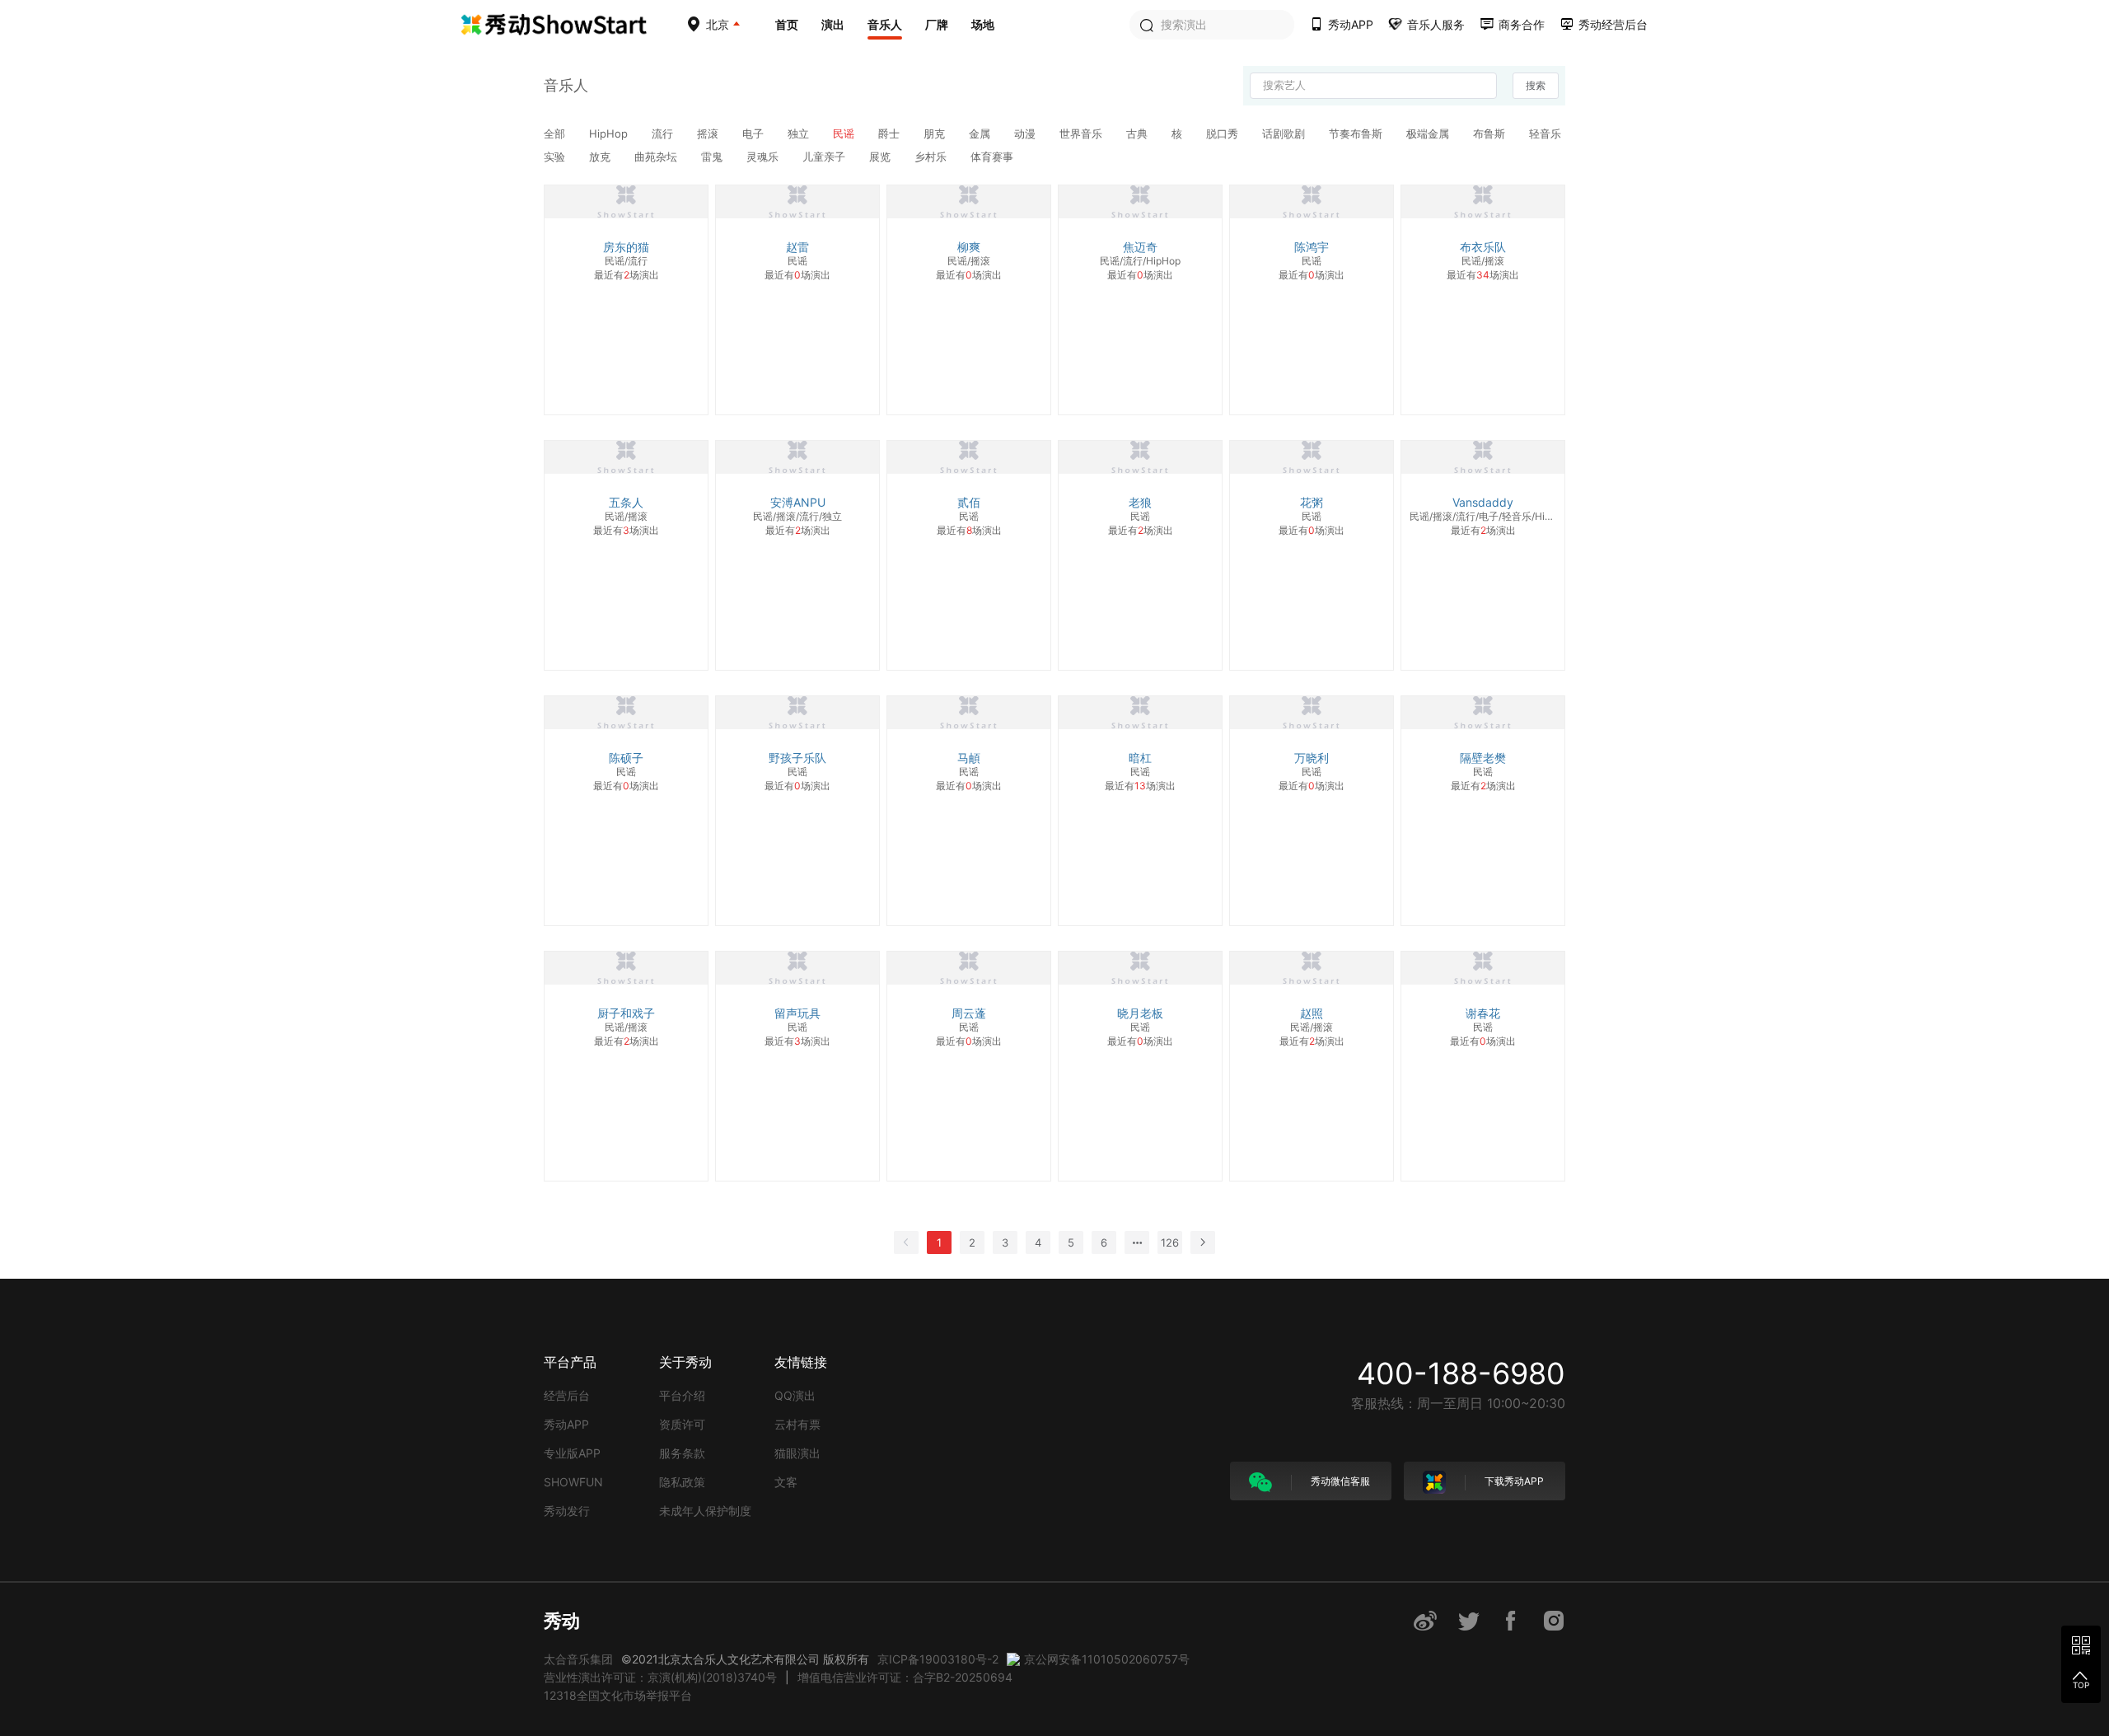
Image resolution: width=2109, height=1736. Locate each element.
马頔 (969, 758)
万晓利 (1312, 758)
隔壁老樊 (1483, 758)
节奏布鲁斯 (1357, 133)
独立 (800, 133)
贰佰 (969, 502)
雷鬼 (713, 157)
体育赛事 (992, 157)
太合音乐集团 (578, 1659)
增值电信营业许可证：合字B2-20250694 (905, 1677)
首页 (787, 24)
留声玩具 (797, 1013)
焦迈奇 (1140, 247)
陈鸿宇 (1312, 247)
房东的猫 (626, 247)
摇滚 (709, 133)
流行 (664, 133)
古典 (1139, 133)
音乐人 (885, 24)
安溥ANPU (798, 502)
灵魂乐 (764, 157)
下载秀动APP (1513, 1481)
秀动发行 (567, 1511)
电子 (755, 133)
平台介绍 (682, 1395)
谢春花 (1483, 1013)
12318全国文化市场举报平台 (618, 1695)
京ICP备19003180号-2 (938, 1659)
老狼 (1140, 502)
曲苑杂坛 (657, 157)
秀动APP (566, 1424)
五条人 (626, 502)
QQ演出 (795, 1395)
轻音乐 (1545, 133)
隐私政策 (682, 1482)
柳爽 (969, 247)
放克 (601, 157)
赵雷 (797, 247)
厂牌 (937, 24)
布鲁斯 (1491, 133)
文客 (786, 1482)
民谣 (845, 133)
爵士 (891, 133)
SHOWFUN (573, 1482)
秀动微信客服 (1339, 1481)
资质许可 (682, 1424)
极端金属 (1429, 133)
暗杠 (1140, 758)
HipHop (610, 133)
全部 (556, 133)
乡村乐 (932, 157)
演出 (833, 24)
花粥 (1312, 502)
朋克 (936, 133)
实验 (556, 157)
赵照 (1312, 1013)
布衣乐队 (1483, 247)
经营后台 (567, 1395)
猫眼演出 (797, 1453)
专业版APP (572, 1453)
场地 (983, 24)
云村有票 (797, 1424)
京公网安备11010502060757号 (1107, 1659)
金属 (981, 133)
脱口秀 (1224, 133)
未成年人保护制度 (705, 1511)
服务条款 (682, 1453)
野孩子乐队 (797, 758)
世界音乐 (1083, 133)
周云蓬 (969, 1013)
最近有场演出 (627, 275)
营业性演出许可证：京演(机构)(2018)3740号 (660, 1677)
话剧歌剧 (1285, 133)
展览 (881, 157)
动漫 (1026, 133)
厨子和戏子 (626, 1013)
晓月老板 (1140, 1013)
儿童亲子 (825, 157)
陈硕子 (626, 758)
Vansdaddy (1483, 502)
